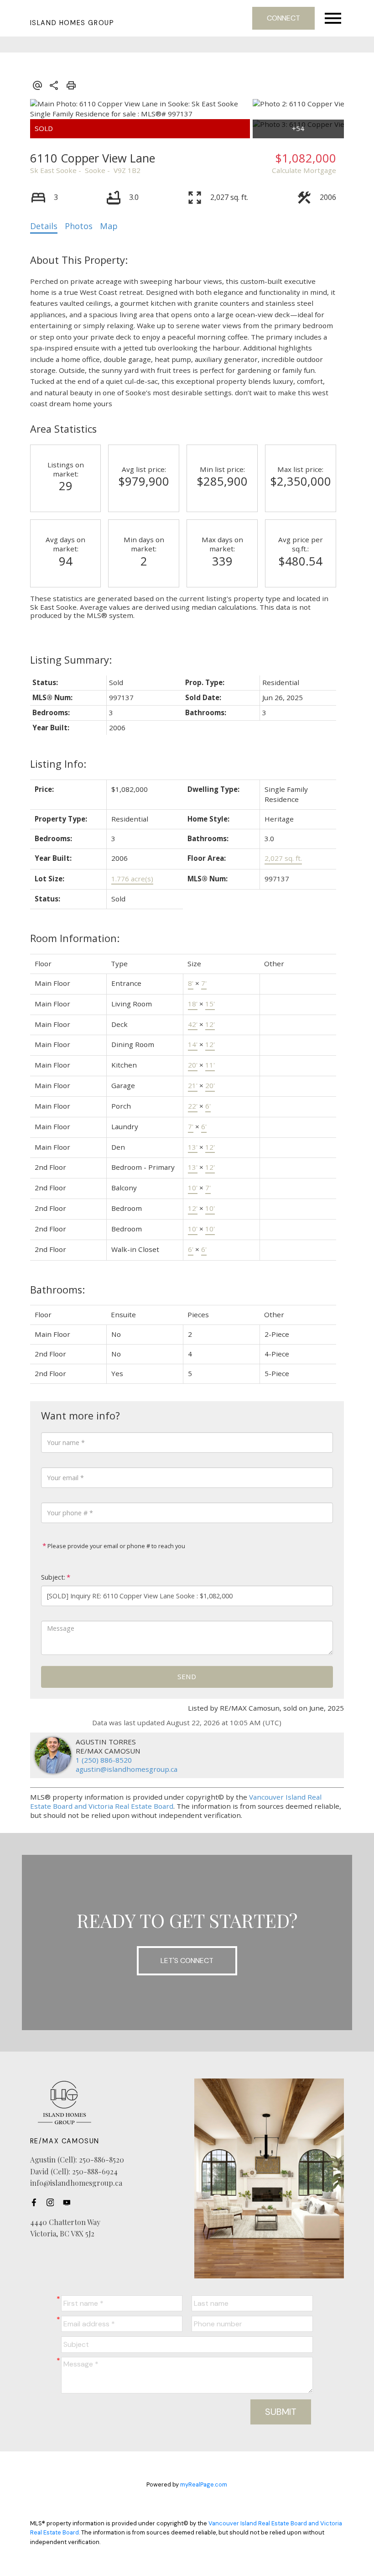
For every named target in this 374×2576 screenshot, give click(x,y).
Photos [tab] (79, 226)
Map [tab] (109, 226)
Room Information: (75, 938)
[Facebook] (36, 2203)
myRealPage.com (204, 2484)
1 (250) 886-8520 (104, 1760)
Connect (283, 18)
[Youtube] (69, 2203)
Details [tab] (44, 226)
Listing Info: (58, 764)
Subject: (53, 1577)
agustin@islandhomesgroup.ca (127, 1769)
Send (187, 1676)
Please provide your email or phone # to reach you (116, 1546)
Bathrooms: (57, 1290)
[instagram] (53, 2203)
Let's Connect (187, 1961)
